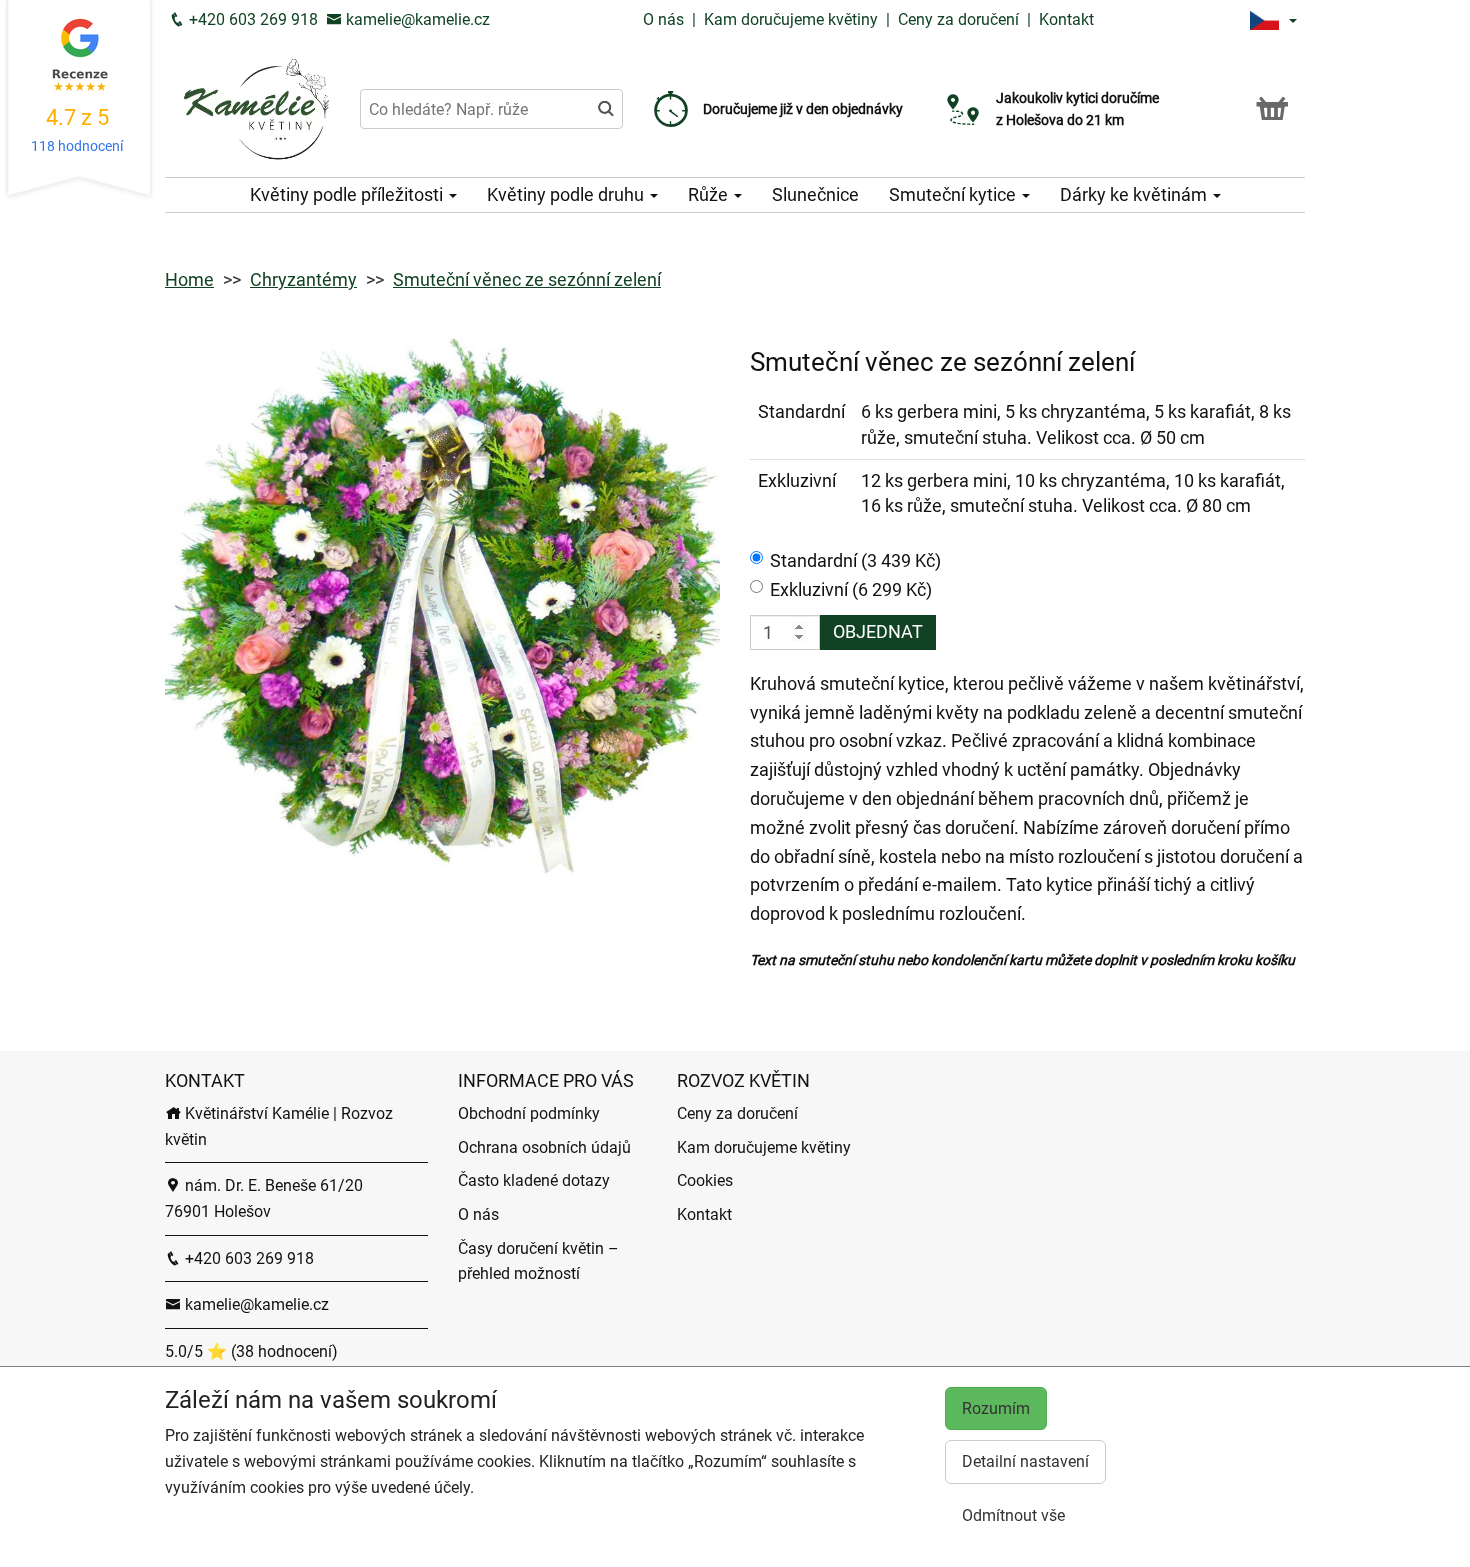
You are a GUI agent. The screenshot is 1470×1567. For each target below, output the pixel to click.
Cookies (705, 1180)
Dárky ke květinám (1135, 194)
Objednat (878, 631)
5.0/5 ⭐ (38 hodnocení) (251, 1351)
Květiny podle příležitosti (348, 194)
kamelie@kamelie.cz (416, 19)
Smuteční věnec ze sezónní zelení (527, 279)
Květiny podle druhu (567, 194)
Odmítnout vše (1013, 1515)
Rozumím (996, 1408)
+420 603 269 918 (251, 19)
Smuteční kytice (954, 194)
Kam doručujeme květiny (791, 19)
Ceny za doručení (958, 19)
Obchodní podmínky (529, 1113)
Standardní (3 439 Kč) (855, 560)
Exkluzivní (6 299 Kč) (851, 589)
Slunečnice (815, 194)
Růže (710, 194)
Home (189, 279)
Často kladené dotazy (534, 1180)
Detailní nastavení (1025, 1461)
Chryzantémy (303, 279)
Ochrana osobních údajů (544, 1147)
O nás (665, 19)
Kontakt (1066, 19)
